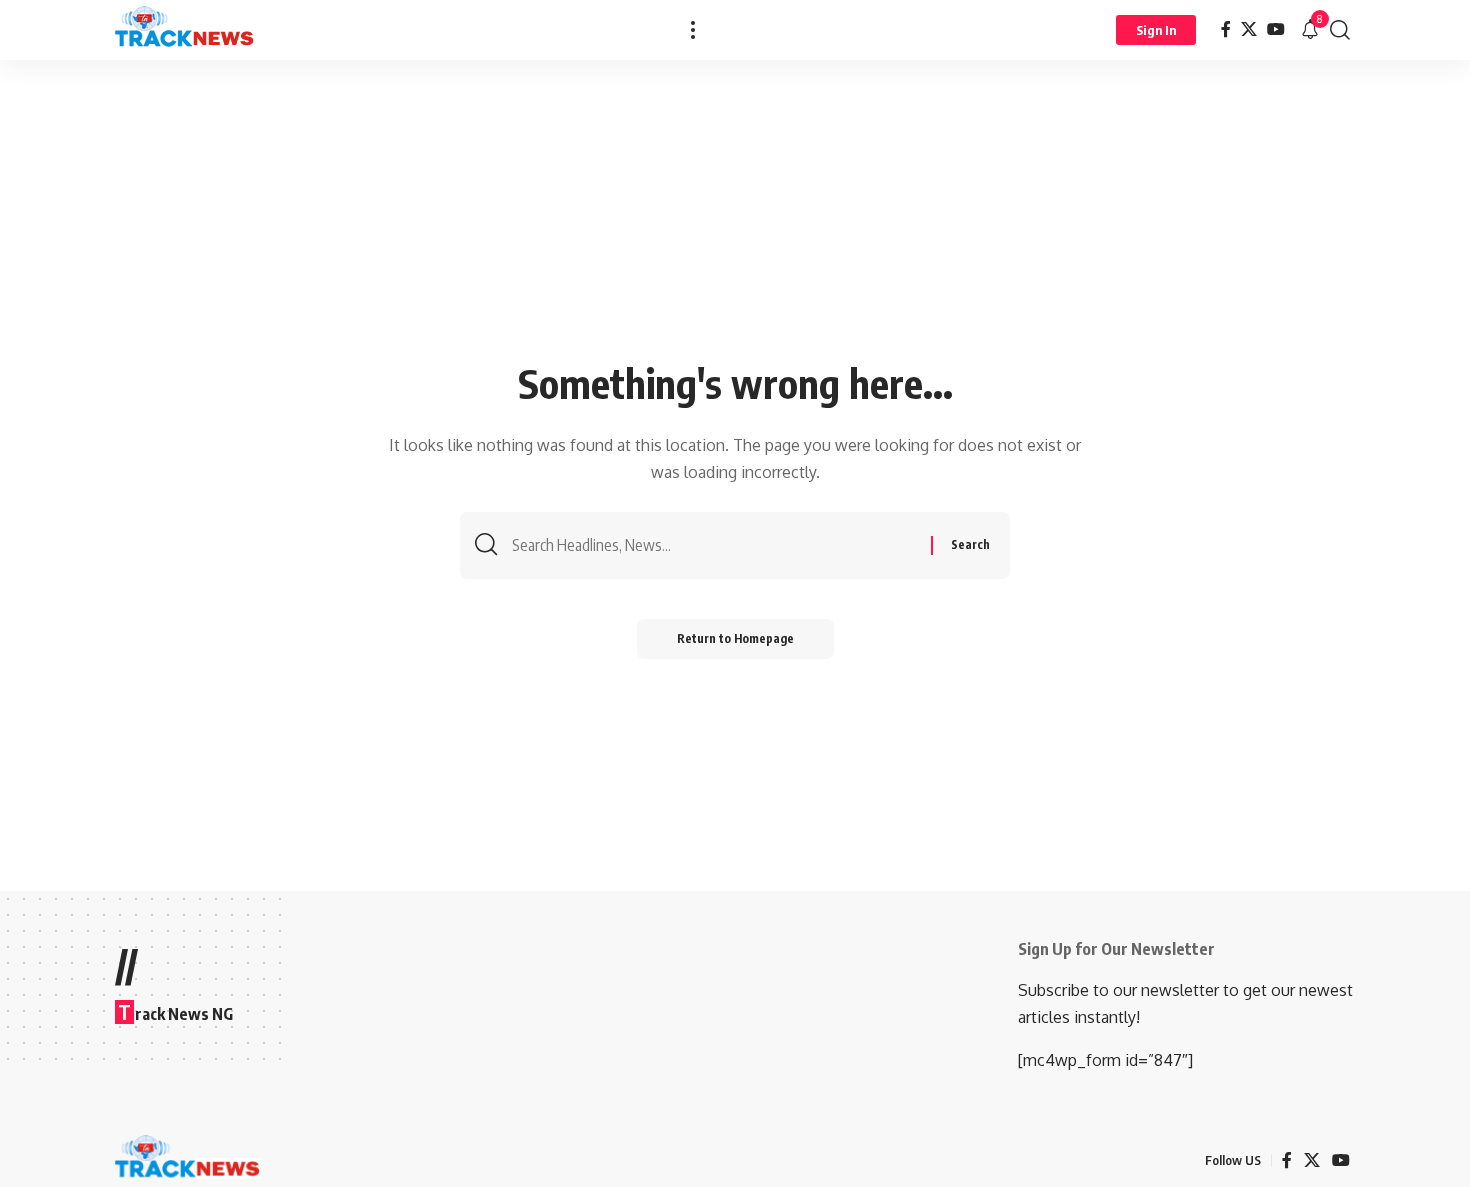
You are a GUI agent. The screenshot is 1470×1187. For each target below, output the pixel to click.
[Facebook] (1226, 29)
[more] (693, 30)
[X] (1249, 29)
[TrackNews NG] (185, 30)
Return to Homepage (735, 638)
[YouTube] (1276, 29)
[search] (1340, 30)
